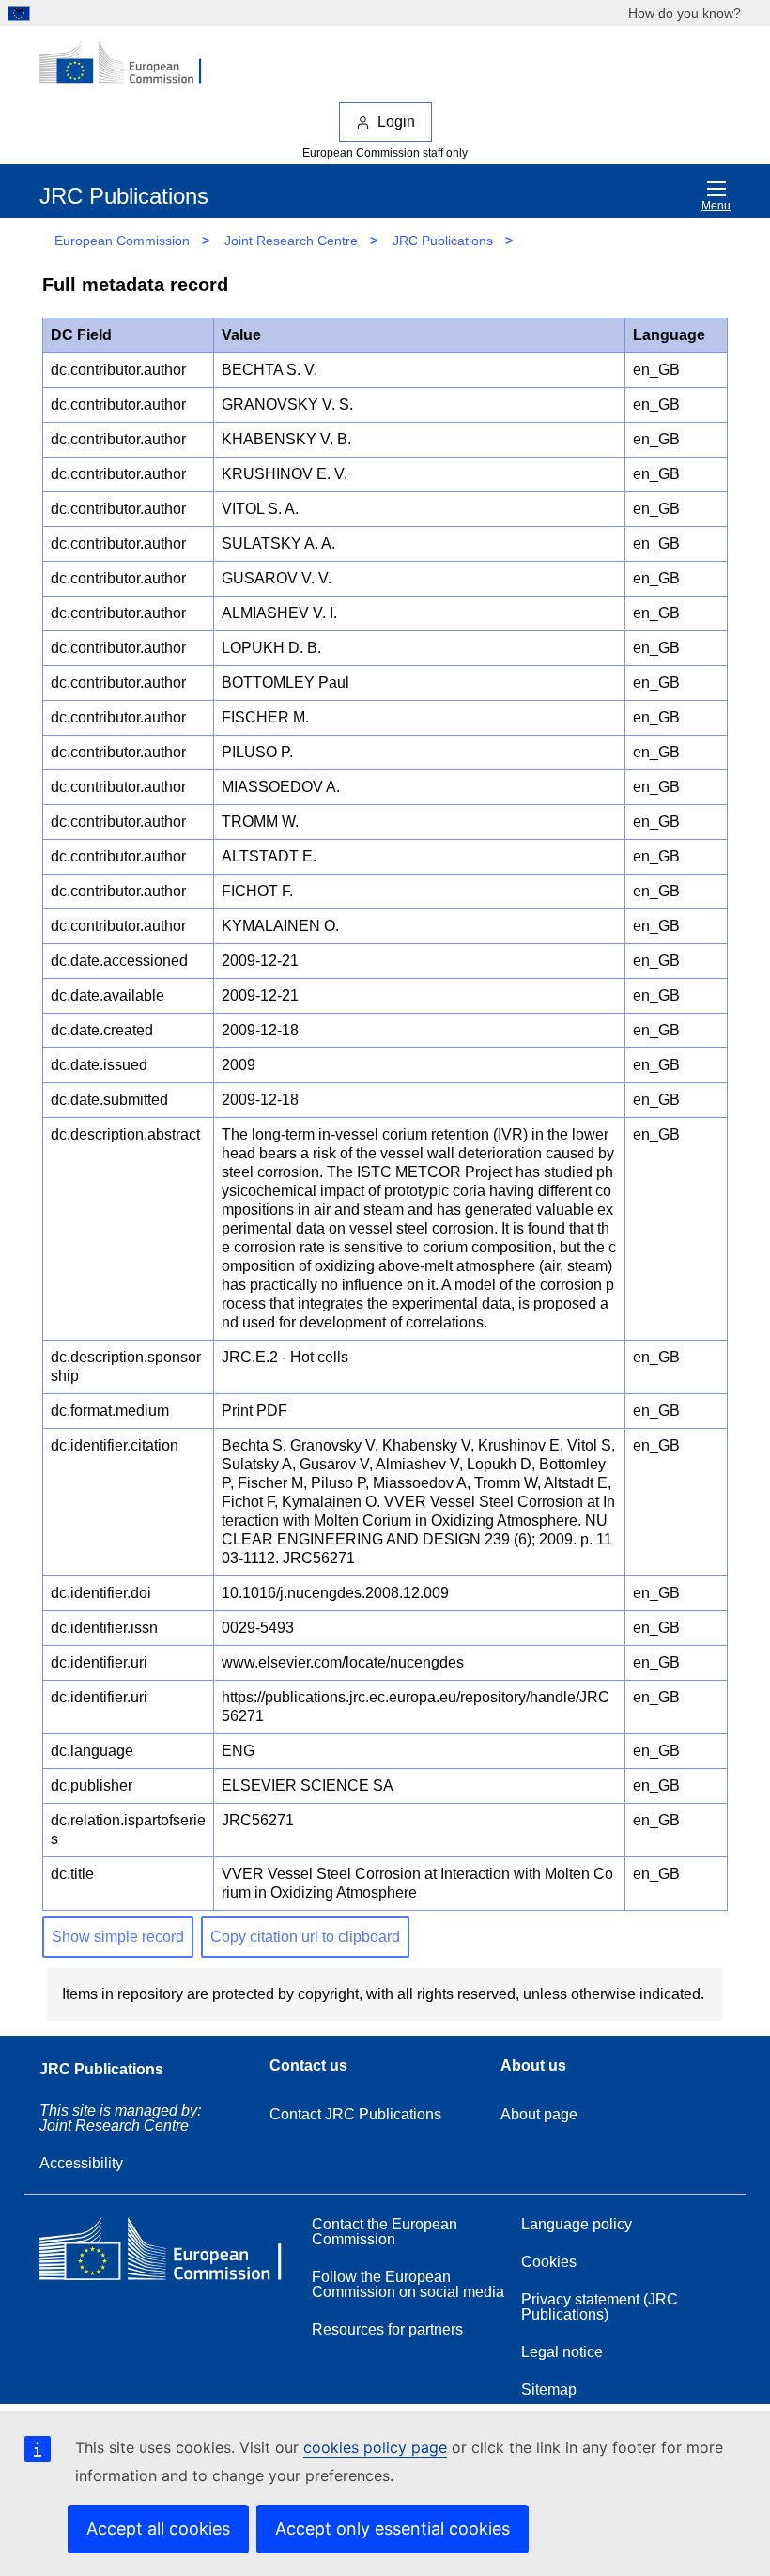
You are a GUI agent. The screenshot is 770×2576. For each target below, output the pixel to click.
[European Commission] (131, 64)
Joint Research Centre (291, 241)
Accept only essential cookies (393, 2529)
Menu (716, 206)
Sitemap (549, 2390)
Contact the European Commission (385, 2232)
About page (539, 2114)
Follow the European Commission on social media (408, 2284)
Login (396, 122)
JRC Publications (443, 241)
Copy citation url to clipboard (305, 1937)
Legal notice (562, 2352)
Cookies (549, 2262)
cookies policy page (375, 2447)
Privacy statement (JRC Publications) (600, 2307)
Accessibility (81, 2163)
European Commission (122, 241)
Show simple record (118, 1937)
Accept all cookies (158, 2529)
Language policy (577, 2224)
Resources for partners (387, 2329)
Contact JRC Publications (355, 2114)
